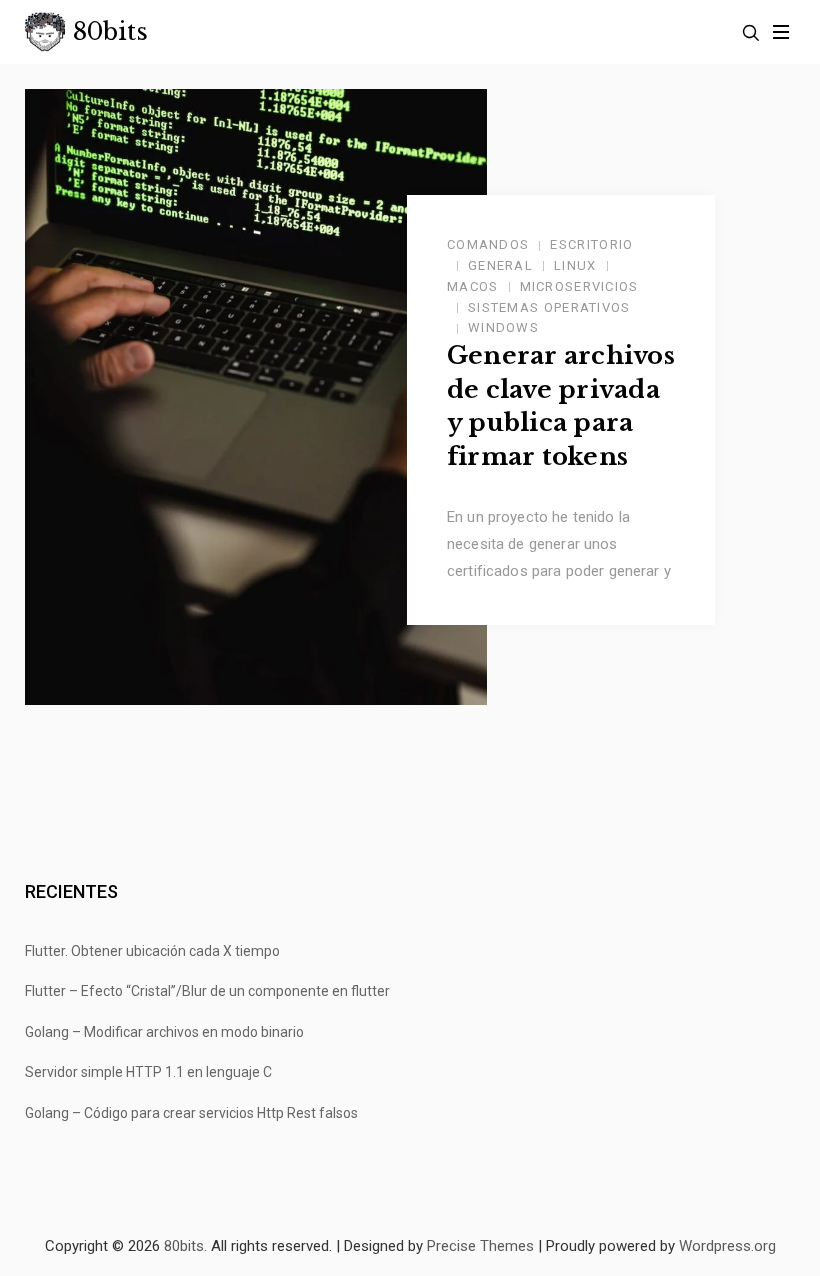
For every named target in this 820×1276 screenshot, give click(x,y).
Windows (503, 327)
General (500, 265)
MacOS (473, 286)
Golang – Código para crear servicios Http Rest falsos (191, 1113)
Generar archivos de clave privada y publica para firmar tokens (561, 406)
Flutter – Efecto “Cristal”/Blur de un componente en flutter (207, 991)
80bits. (185, 1246)
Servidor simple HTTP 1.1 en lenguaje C (148, 1072)
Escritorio (591, 244)
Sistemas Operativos (549, 307)
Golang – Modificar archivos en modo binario (164, 1032)
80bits (110, 32)
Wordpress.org (727, 1246)
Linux (575, 265)
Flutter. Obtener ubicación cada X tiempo (152, 951)
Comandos (488, 244)
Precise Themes (480, 1246)
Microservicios (579, 286)
